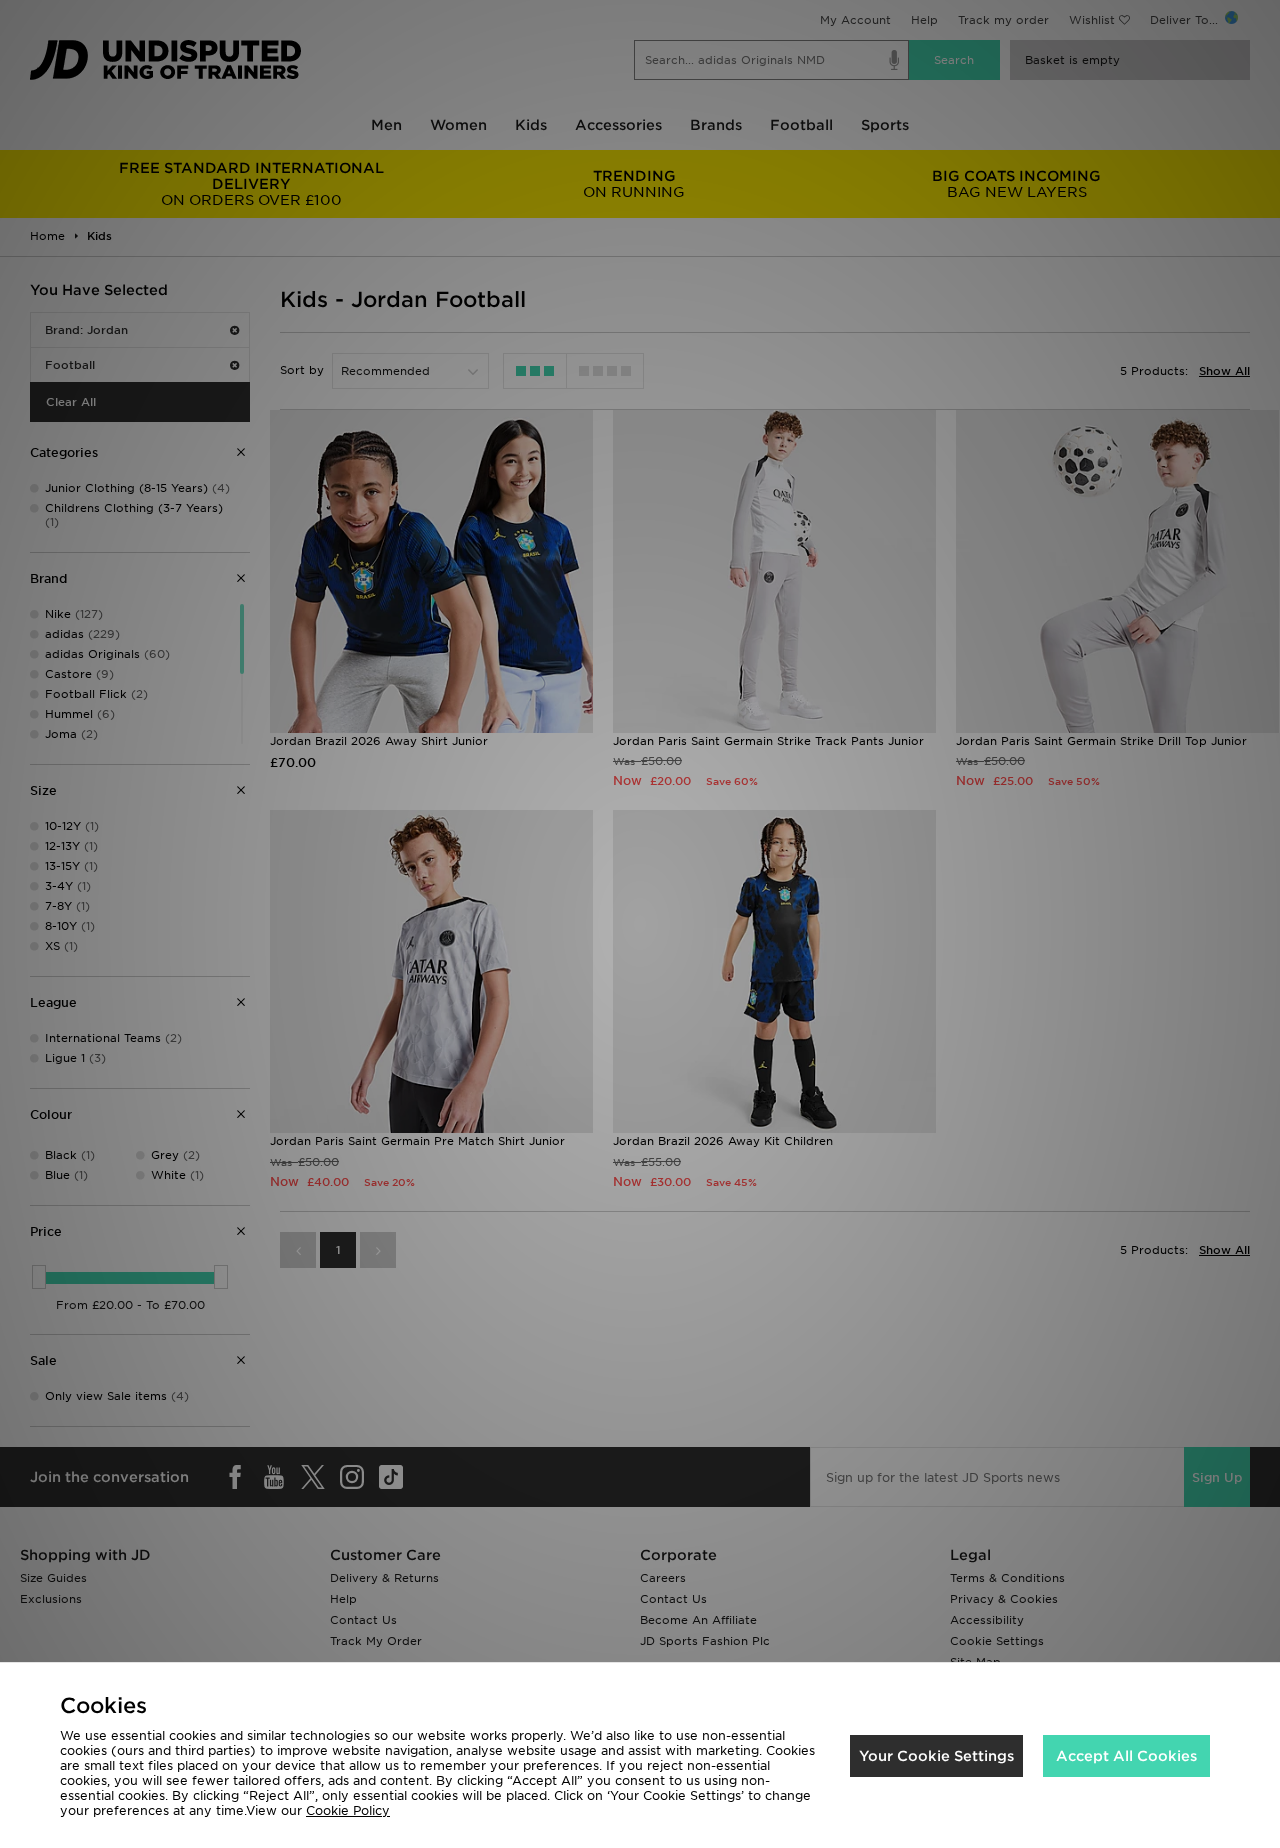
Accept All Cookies (1126, 1756)
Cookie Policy (348, 1810)
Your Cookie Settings (936, 1756)
